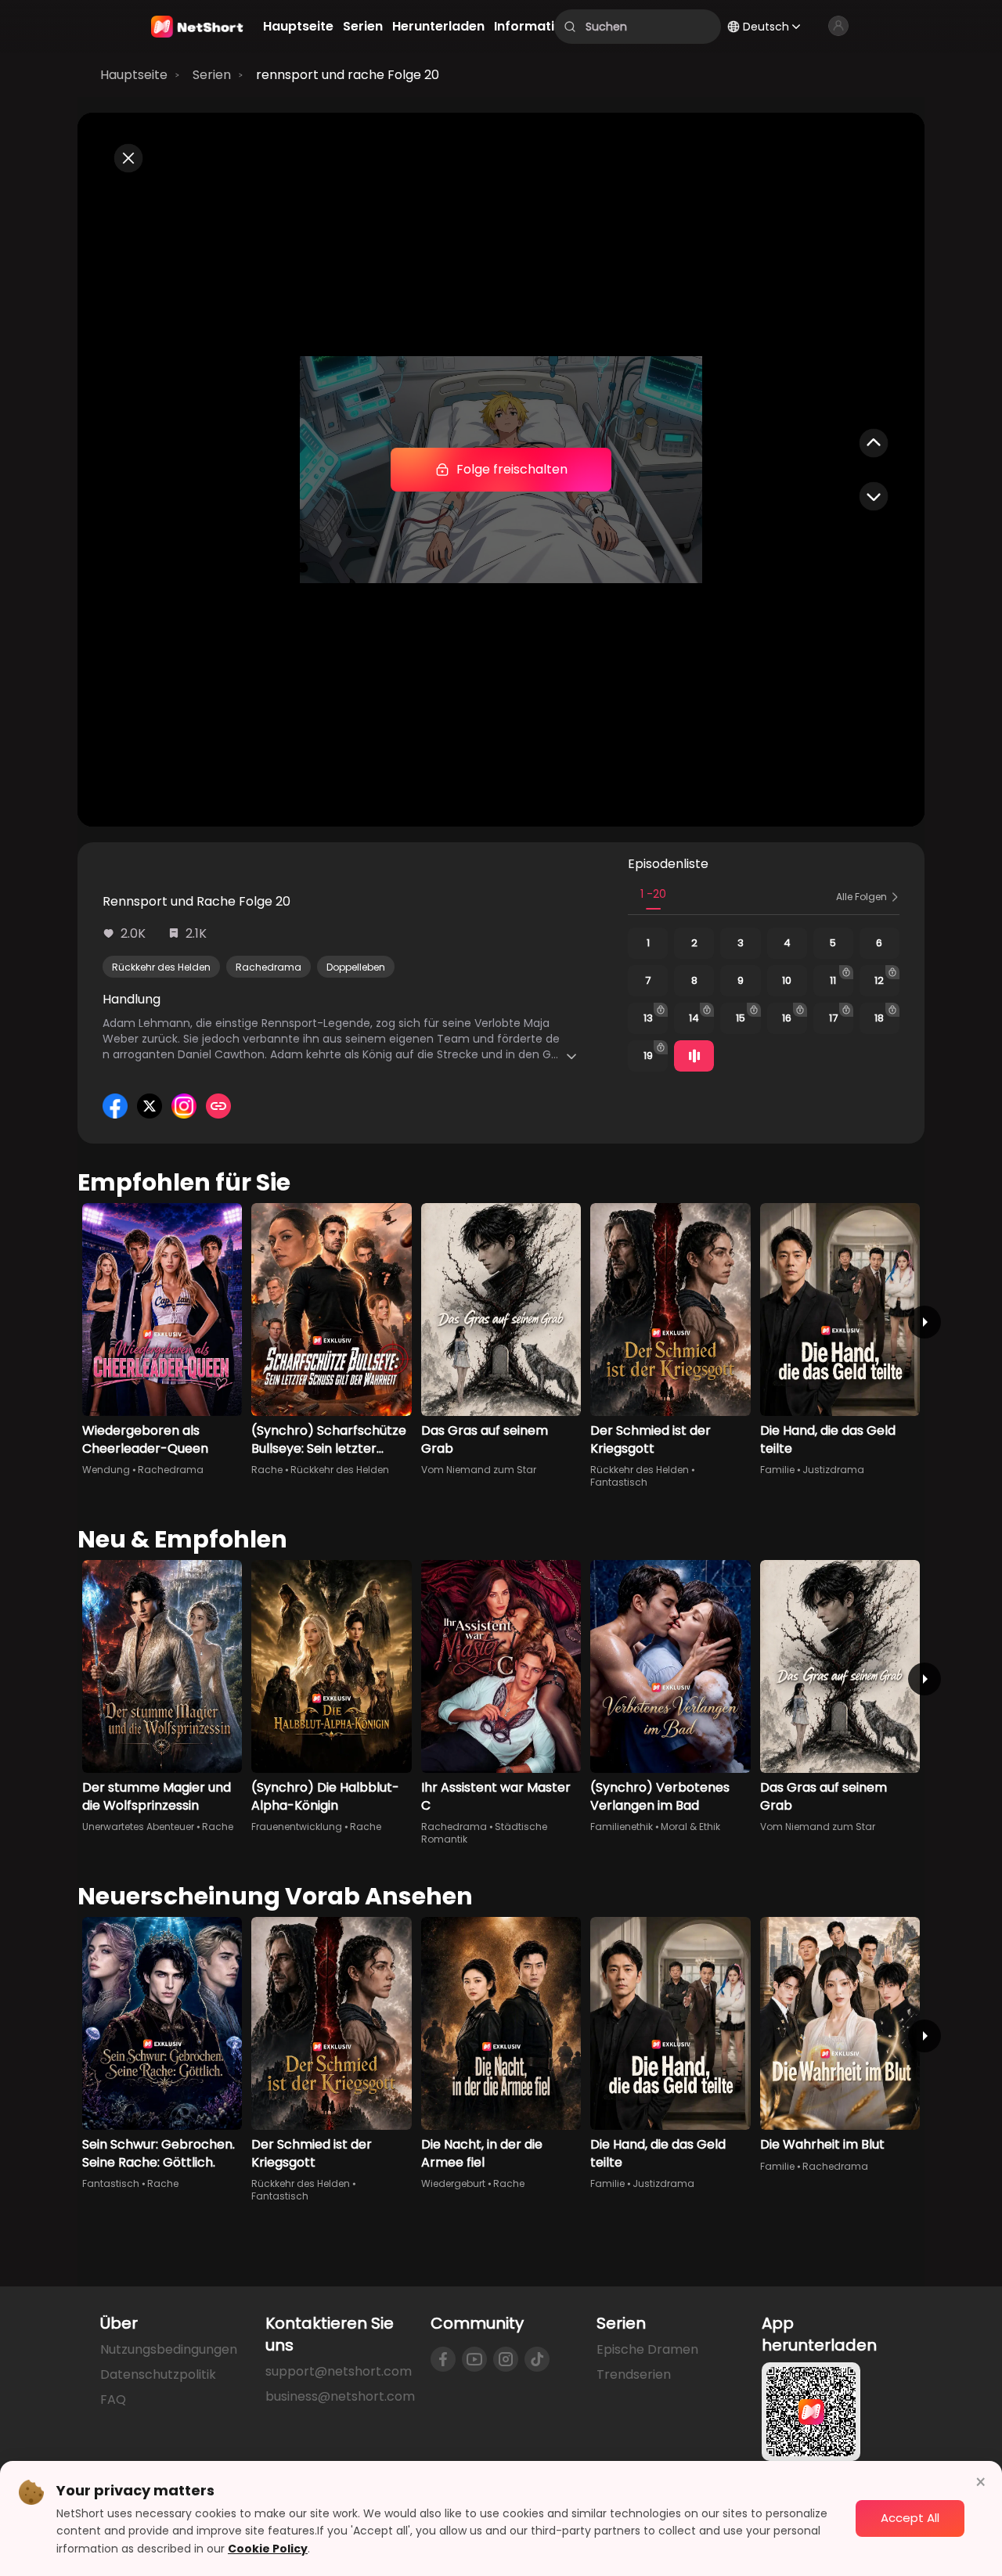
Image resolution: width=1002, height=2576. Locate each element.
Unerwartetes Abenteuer (138, 1827)
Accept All (910, 2518)
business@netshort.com (340, 2396)
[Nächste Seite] (925, 1322)
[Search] (570, 27)
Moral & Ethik (690, 1827)
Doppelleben (356, 967)
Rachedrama (269, 967)
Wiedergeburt (453, 2183)
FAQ (113, 2399)
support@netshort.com (339, 2371)
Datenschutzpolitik (158, 2374)
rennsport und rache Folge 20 (348, 75)
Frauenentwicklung (297, 1827)
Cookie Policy (268, 2549)
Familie (777, 1470)
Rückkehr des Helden (161, 967)
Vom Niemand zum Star (479, 1470)
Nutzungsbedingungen (169, 2349)
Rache (267, 1470)
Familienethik (622, 1827)
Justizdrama (833, 1470)
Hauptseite (134, 75)
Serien (212, 75)
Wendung (106, 1470)
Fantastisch (619, 1482)
